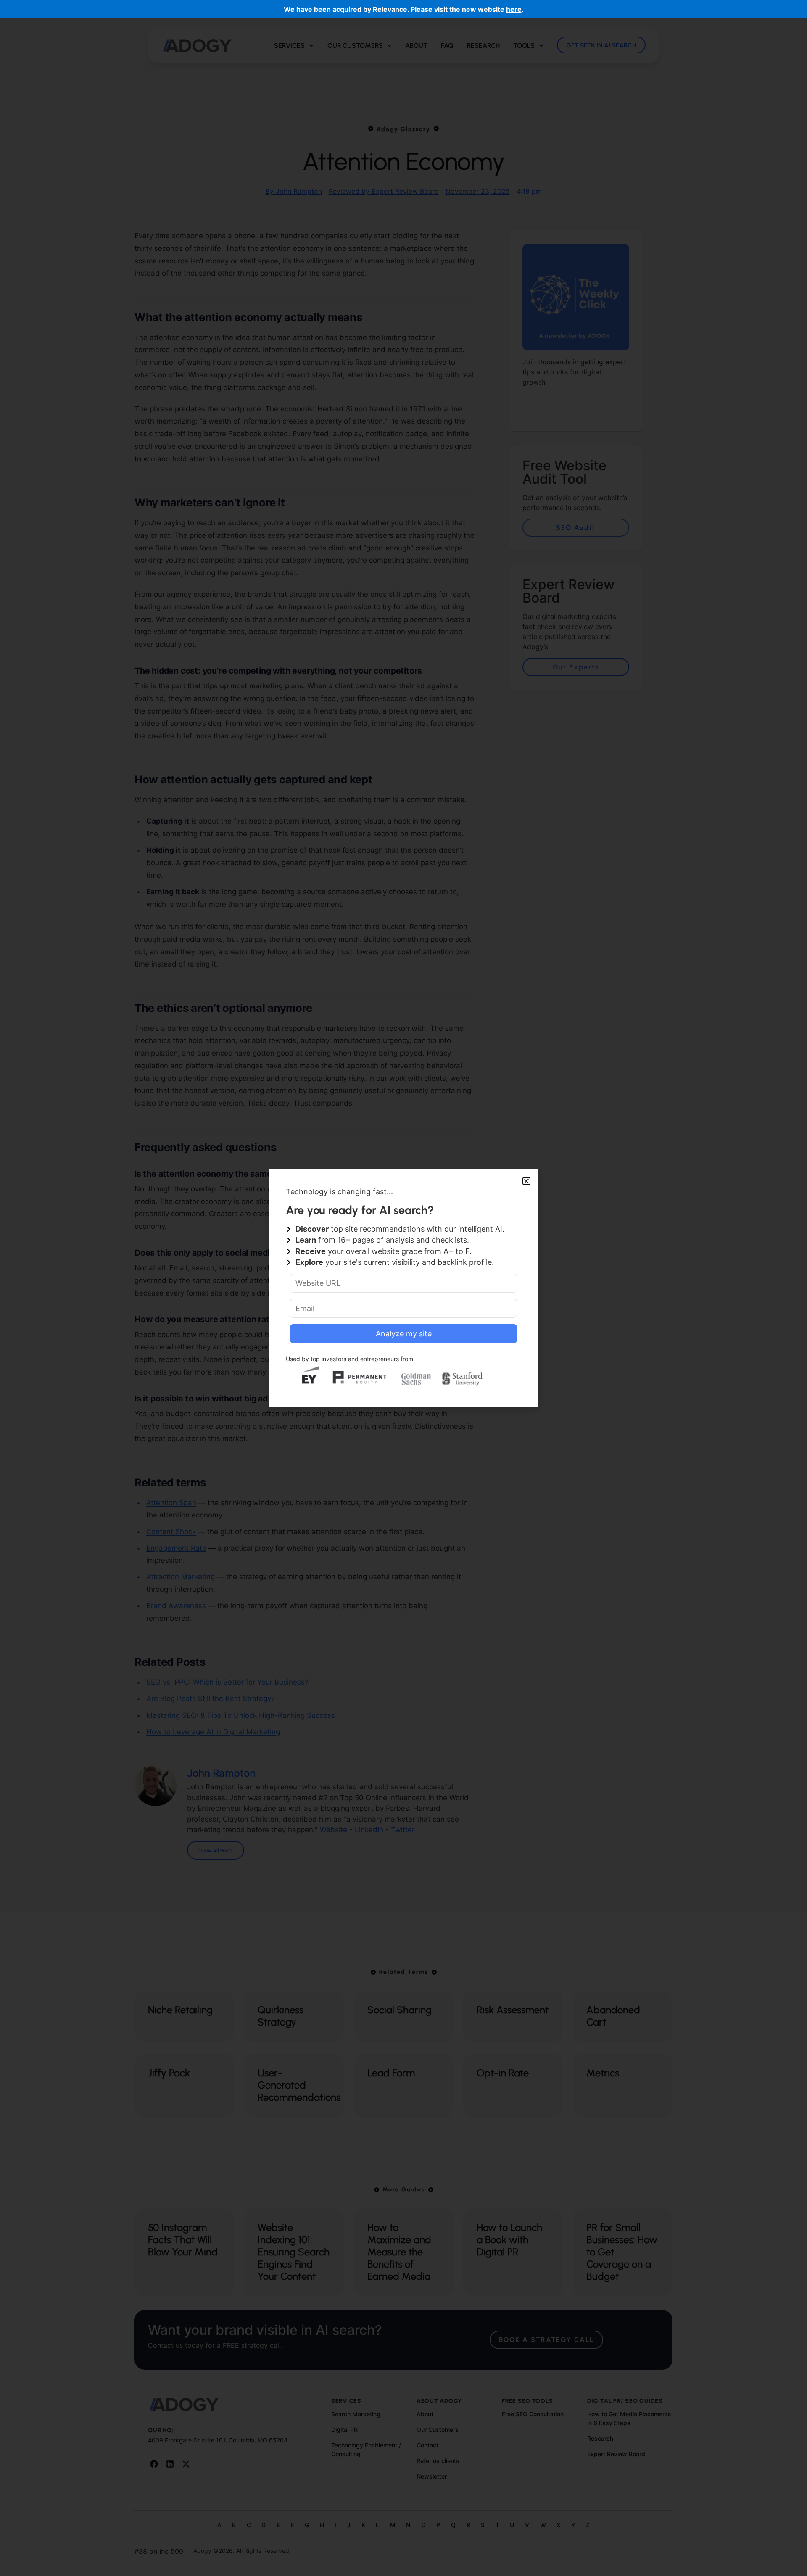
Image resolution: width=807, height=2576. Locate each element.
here (514, 9)
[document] (403, 1288)
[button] (526, 1181)
